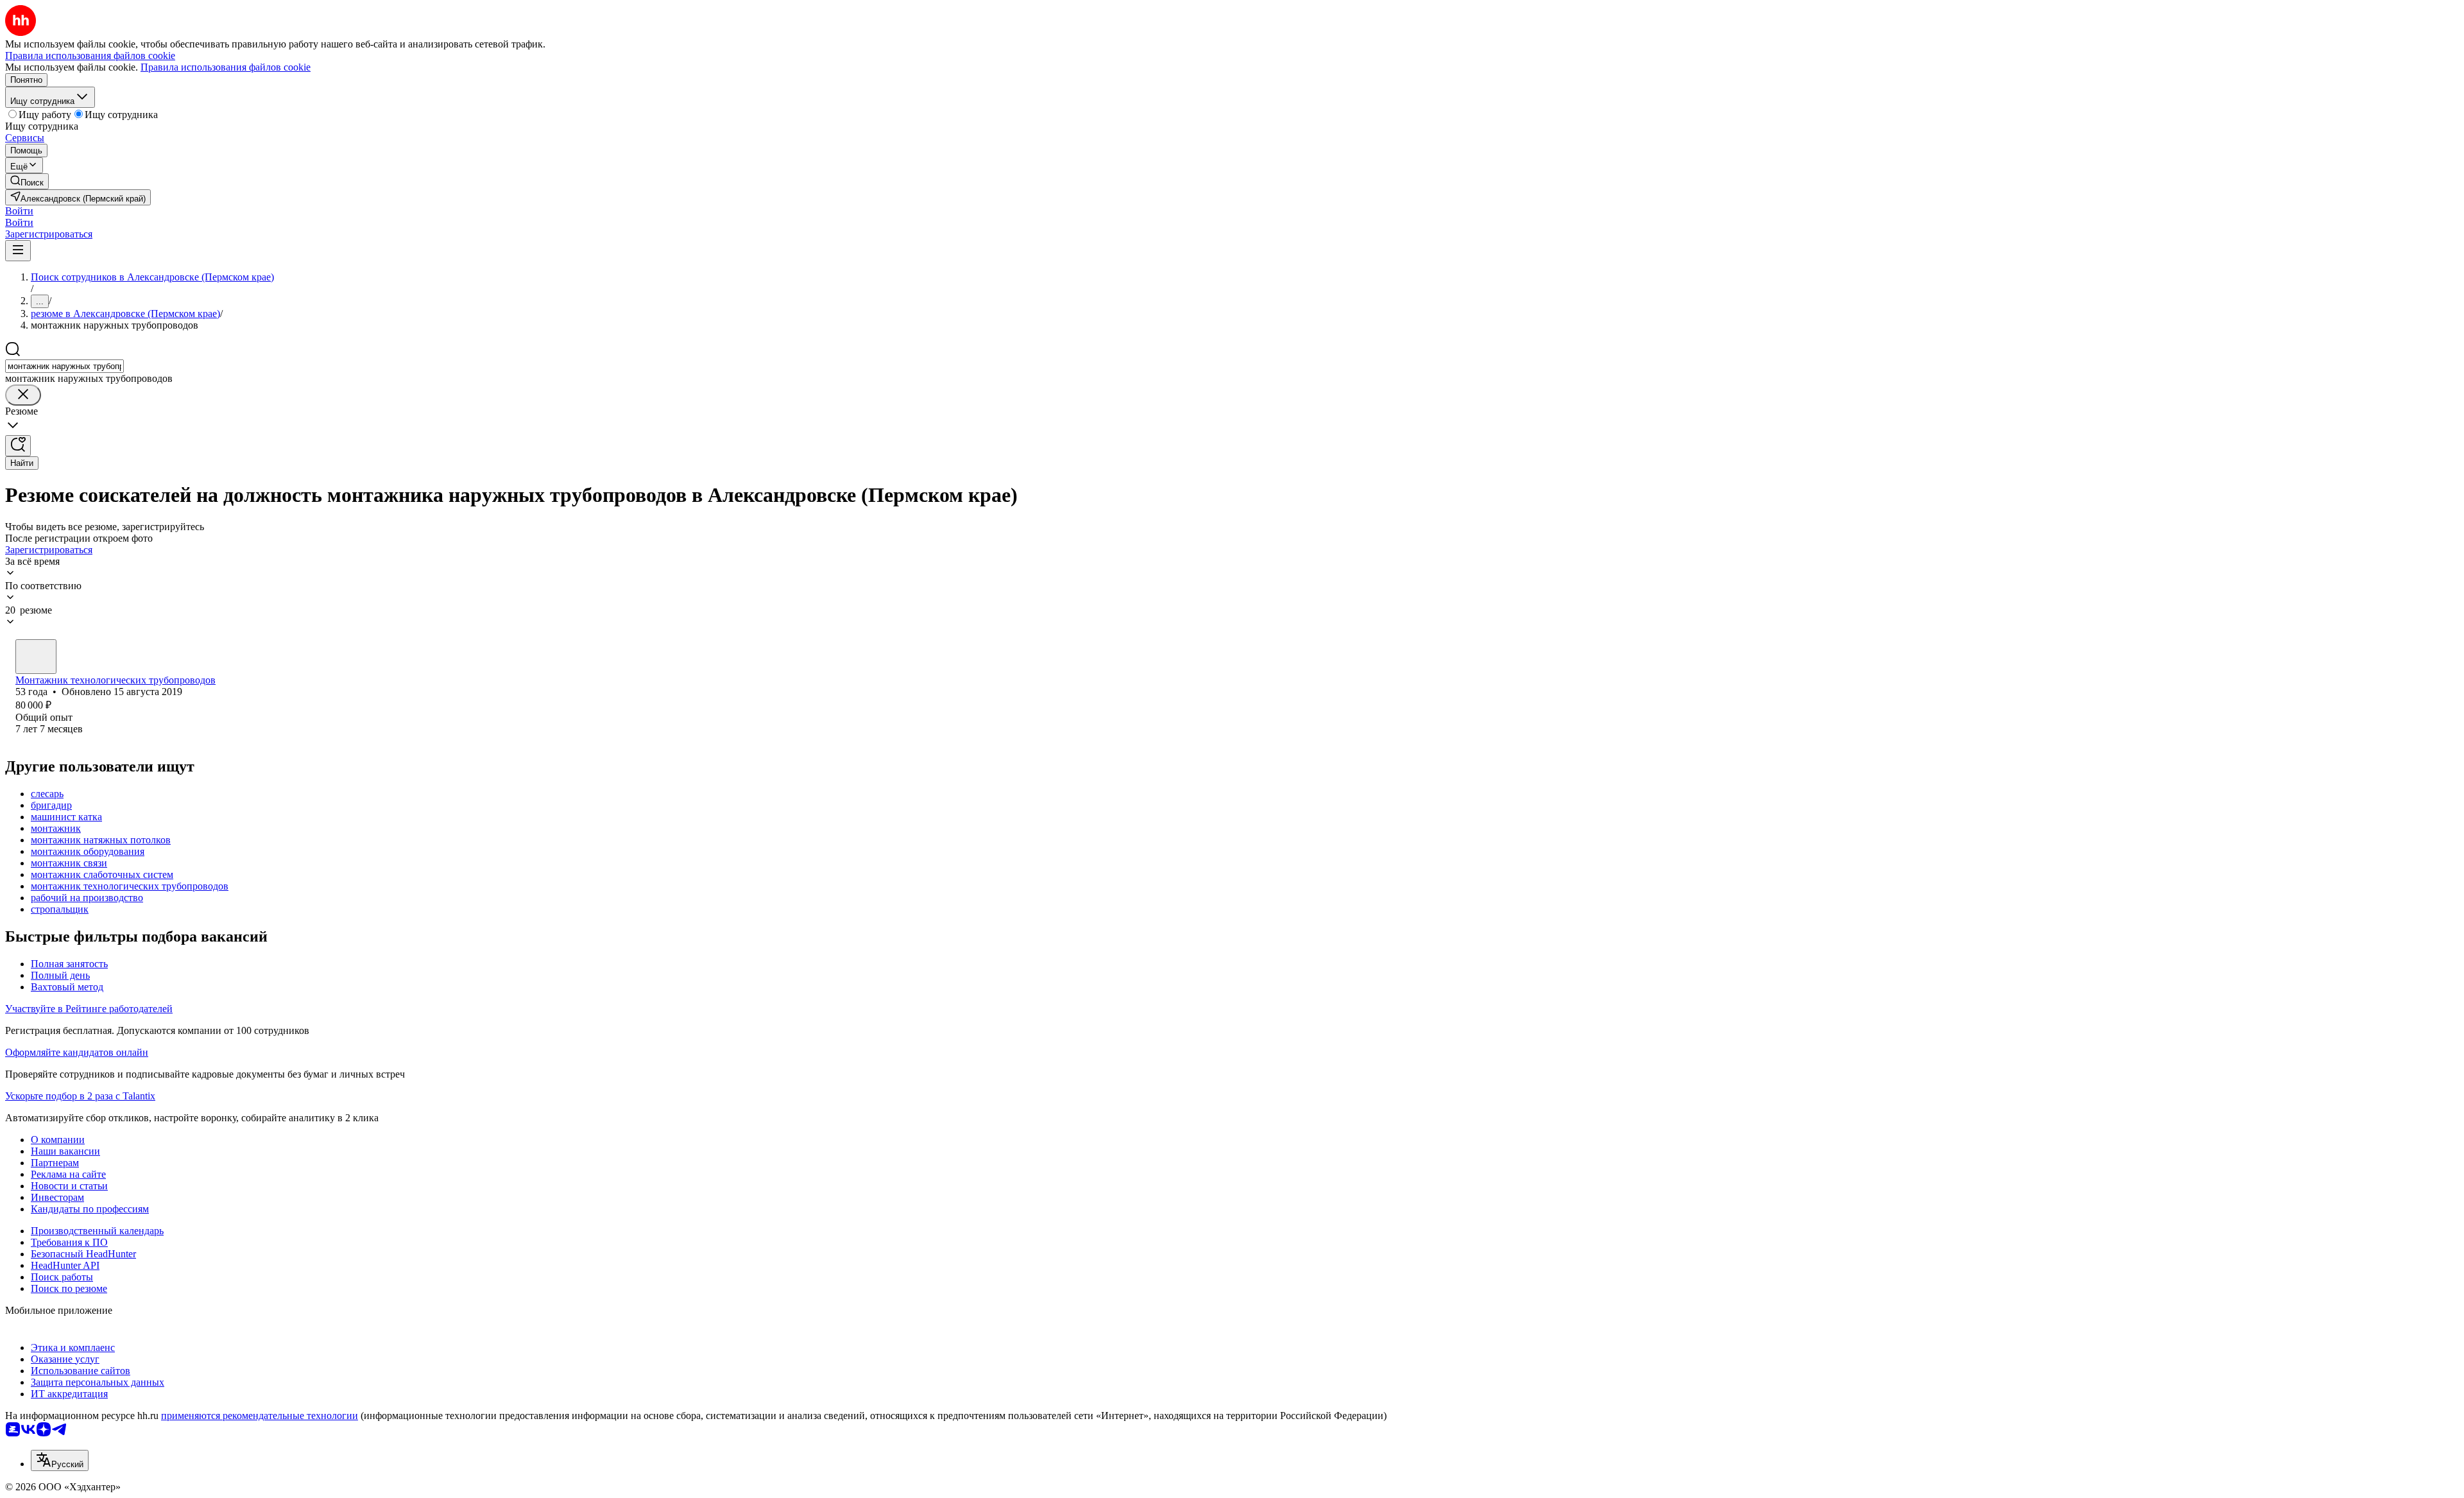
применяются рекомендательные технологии (260, 1416)
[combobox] (64, 366)
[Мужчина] (36, 657)
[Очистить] (23, 395)
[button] (19, 211)
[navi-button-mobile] (18, 251)
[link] (27, 181)
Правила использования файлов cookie (226, 67)
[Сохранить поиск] (18, 446)
